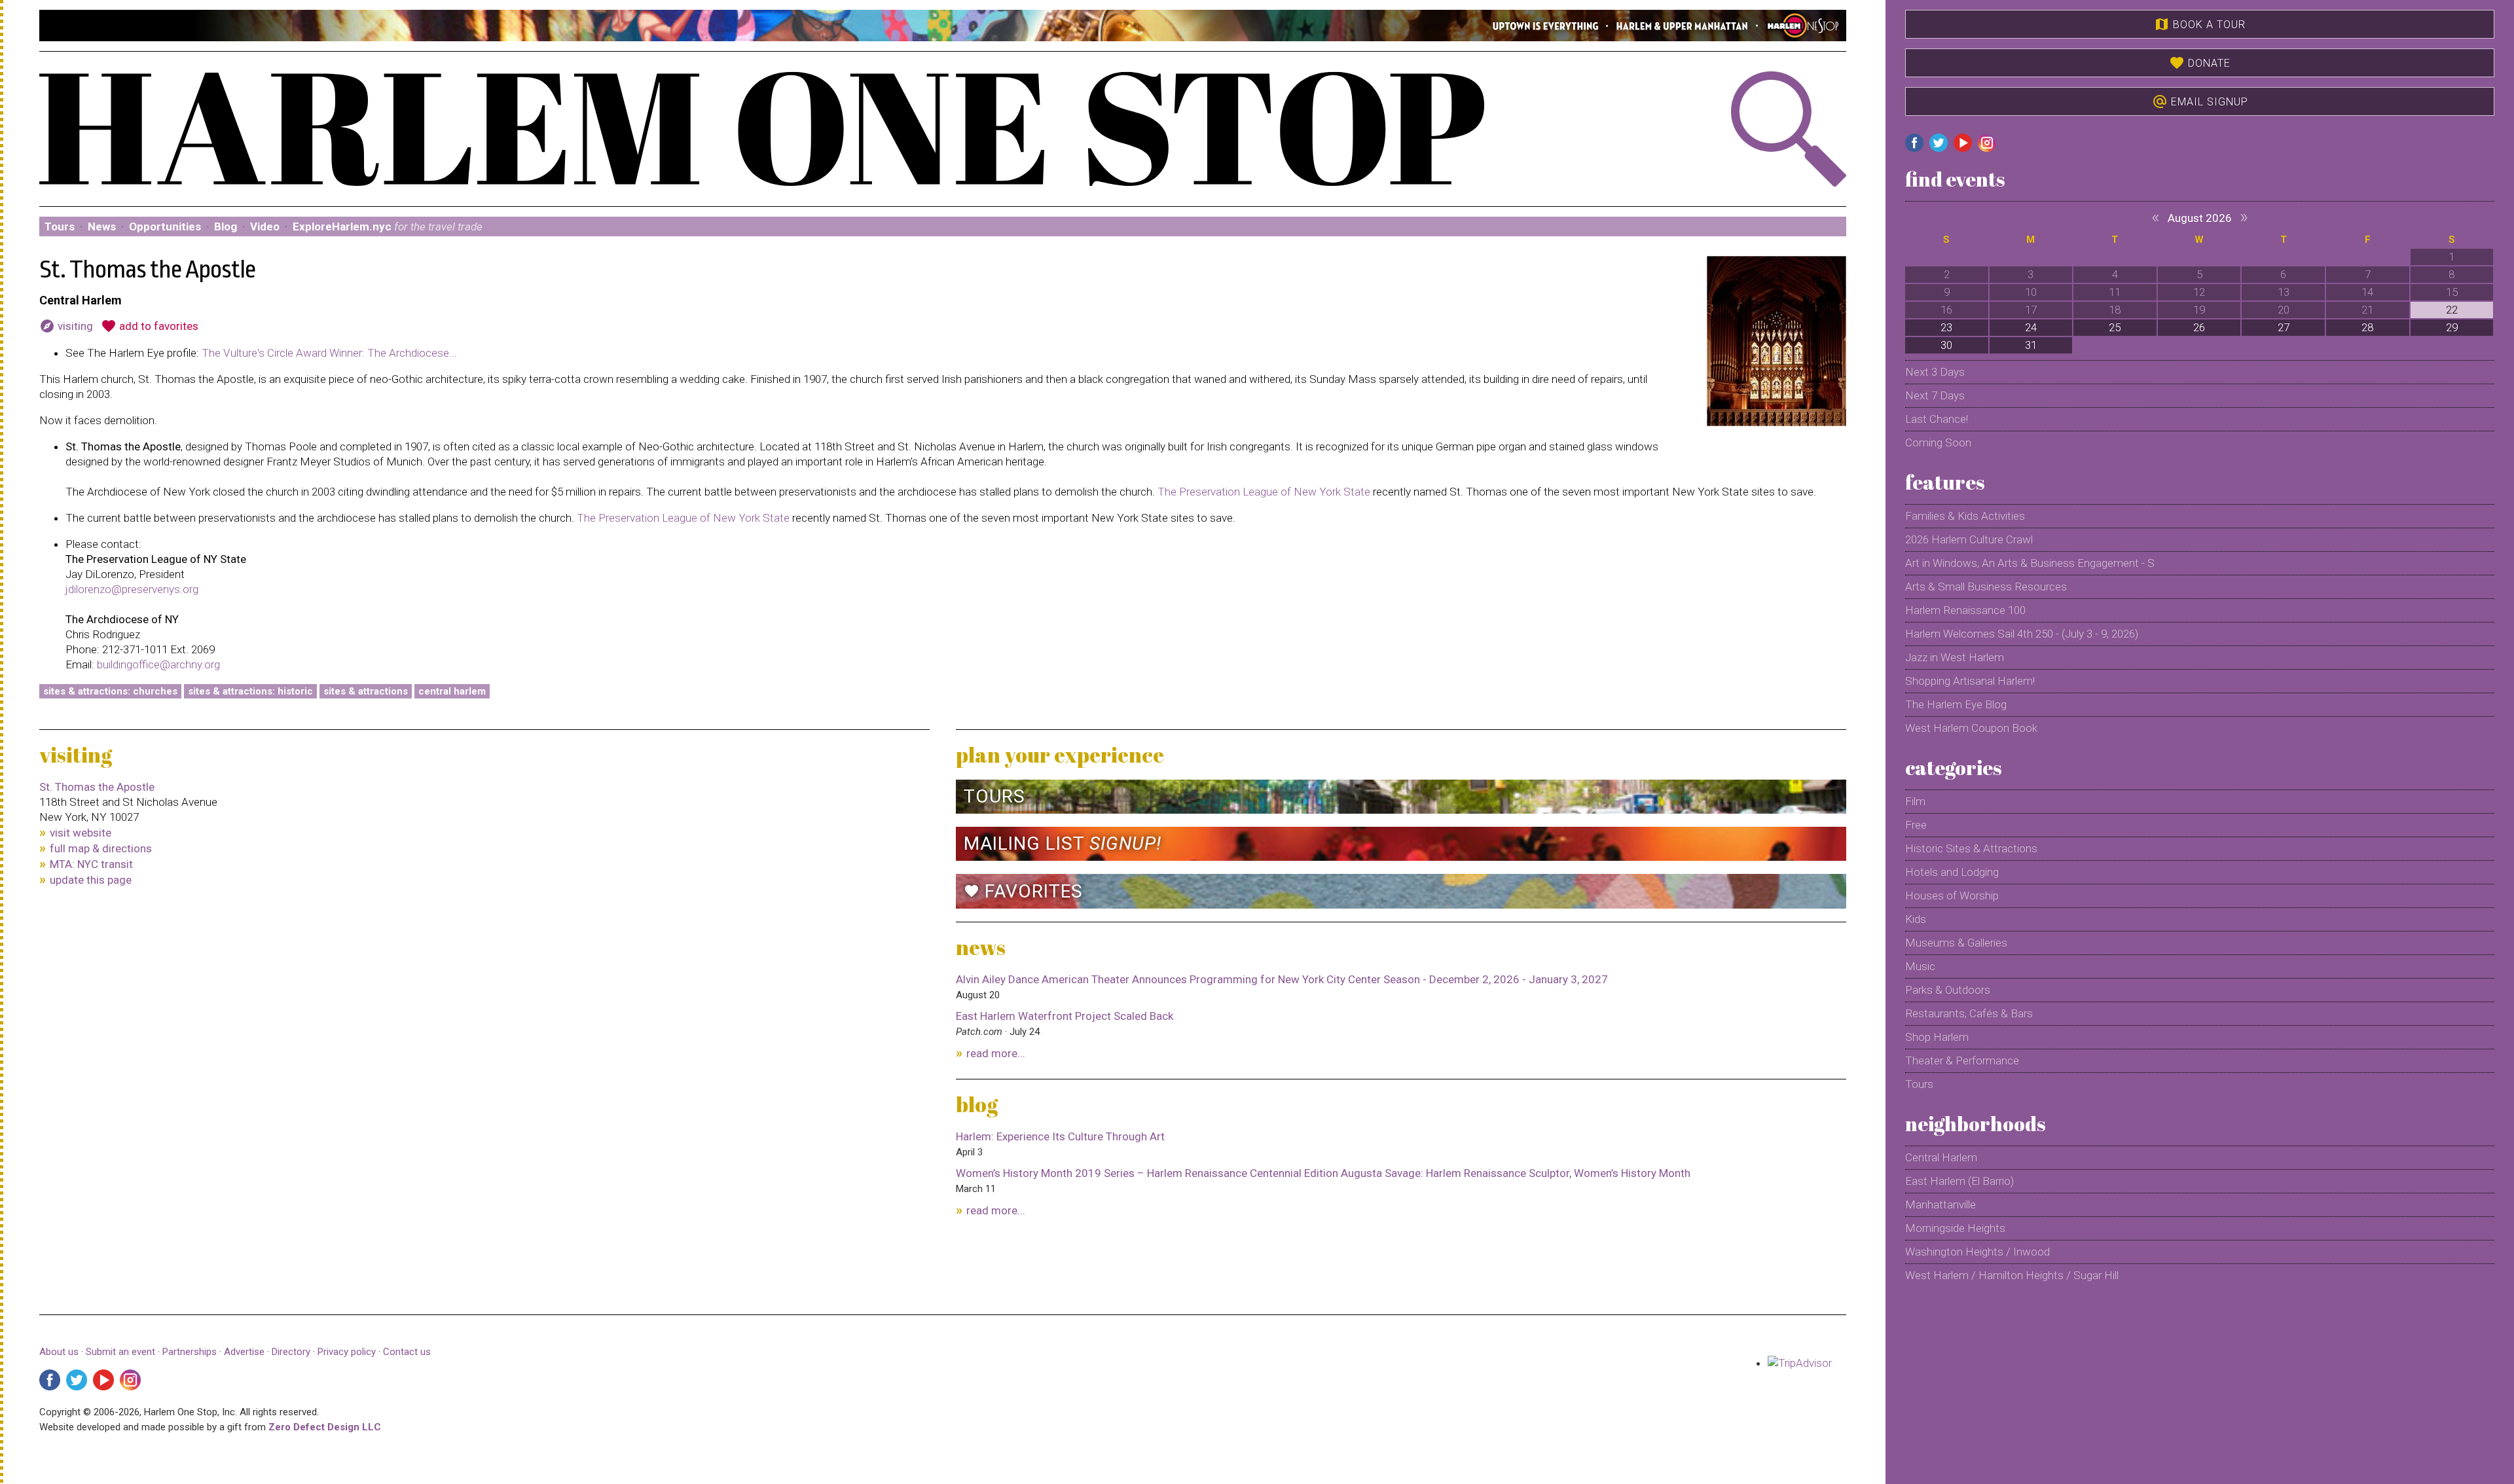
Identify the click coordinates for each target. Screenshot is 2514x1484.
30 (1946, 345)
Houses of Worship (1952, 896)
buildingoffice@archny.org (158, 664)
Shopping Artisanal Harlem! (1970, 681)
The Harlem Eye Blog (1956, 704)
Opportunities (165, 226)
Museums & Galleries (1956, 943)
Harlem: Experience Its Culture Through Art (1060, 1136)
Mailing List (1063, 843)
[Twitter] (77, 1380)
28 (2367, 327)
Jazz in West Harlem (1955, 657)
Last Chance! (1937, 419)
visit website (81, 833)
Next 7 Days (1935, 395)
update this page (91, 880)
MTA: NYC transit (91, 864)
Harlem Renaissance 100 (1965, 610)
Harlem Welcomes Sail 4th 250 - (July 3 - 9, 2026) (2022, 634)
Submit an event (120, 1352)
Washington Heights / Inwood (1977, 1252)
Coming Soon (1938, 443)
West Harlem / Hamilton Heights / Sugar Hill (2012, 1275)
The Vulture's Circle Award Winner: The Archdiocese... (329, 353)
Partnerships (191, 1352)
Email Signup (2200, 101)
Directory (291, 1352)
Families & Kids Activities (1965, 516)
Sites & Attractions (366, 691)
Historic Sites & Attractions (1971, 848)
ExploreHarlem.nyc (388, 226)
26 (2199, 327)
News (102, 226)
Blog (226, 226)
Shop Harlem (1937, 1037)
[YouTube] (103, 1380)
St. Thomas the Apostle (97, 787)
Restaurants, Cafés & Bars (1969, 1013)
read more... (996, 1053)
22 (2452, 310)
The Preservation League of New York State (1264, 492)
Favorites (1023, 891)
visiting (66, 326)
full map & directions (101, 848)
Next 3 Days (1935, 372)
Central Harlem (452, 691)
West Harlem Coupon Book (1971, 728)
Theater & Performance (1962, 1060)
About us (59, 1352)
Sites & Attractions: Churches (110, 691)
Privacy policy (347, 1352)
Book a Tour (2200, 24)
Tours (60, 226)
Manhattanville (1940, 1204)
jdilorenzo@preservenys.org (132, 589)
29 (2452, 327)
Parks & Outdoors (1948, 990)
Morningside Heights (1955, 1228)
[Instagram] (130, 1380)
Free (1916, 825)
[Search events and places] (1711, 129)
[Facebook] (50, 1380)
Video (265, 226)
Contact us (407, 1352)
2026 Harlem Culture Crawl (1969, 539)
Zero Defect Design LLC (325, 1427)
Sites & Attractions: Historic (250, 691)
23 (1946, 327)
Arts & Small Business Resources (1986, 587)
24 (2031, 327)
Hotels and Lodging (1952, 872)
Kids (1916, 919)
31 (2031, 345)
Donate (2200, 63)
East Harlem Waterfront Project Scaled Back (1065, 1016)
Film (1915, 801)
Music (1920, 966)
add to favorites (150, 326)
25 (2115, 327)
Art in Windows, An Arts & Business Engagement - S (2030, 563)
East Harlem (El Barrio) (1959, 1181)
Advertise (244, 1352)
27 (2284, 327)
